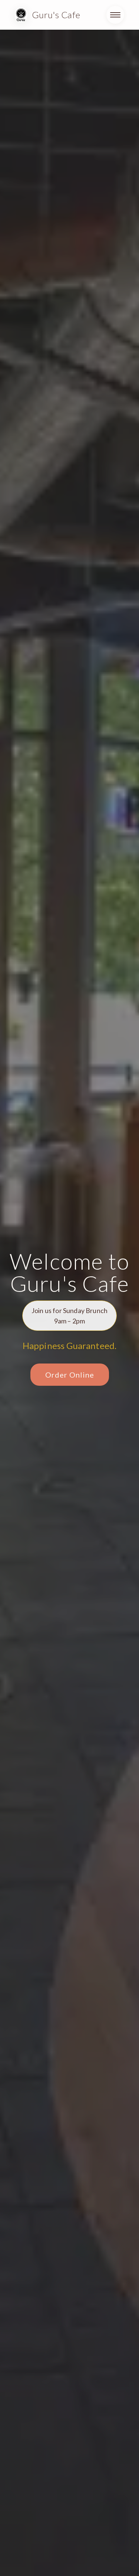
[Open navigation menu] (115, 15)
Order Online (70, 1375)
